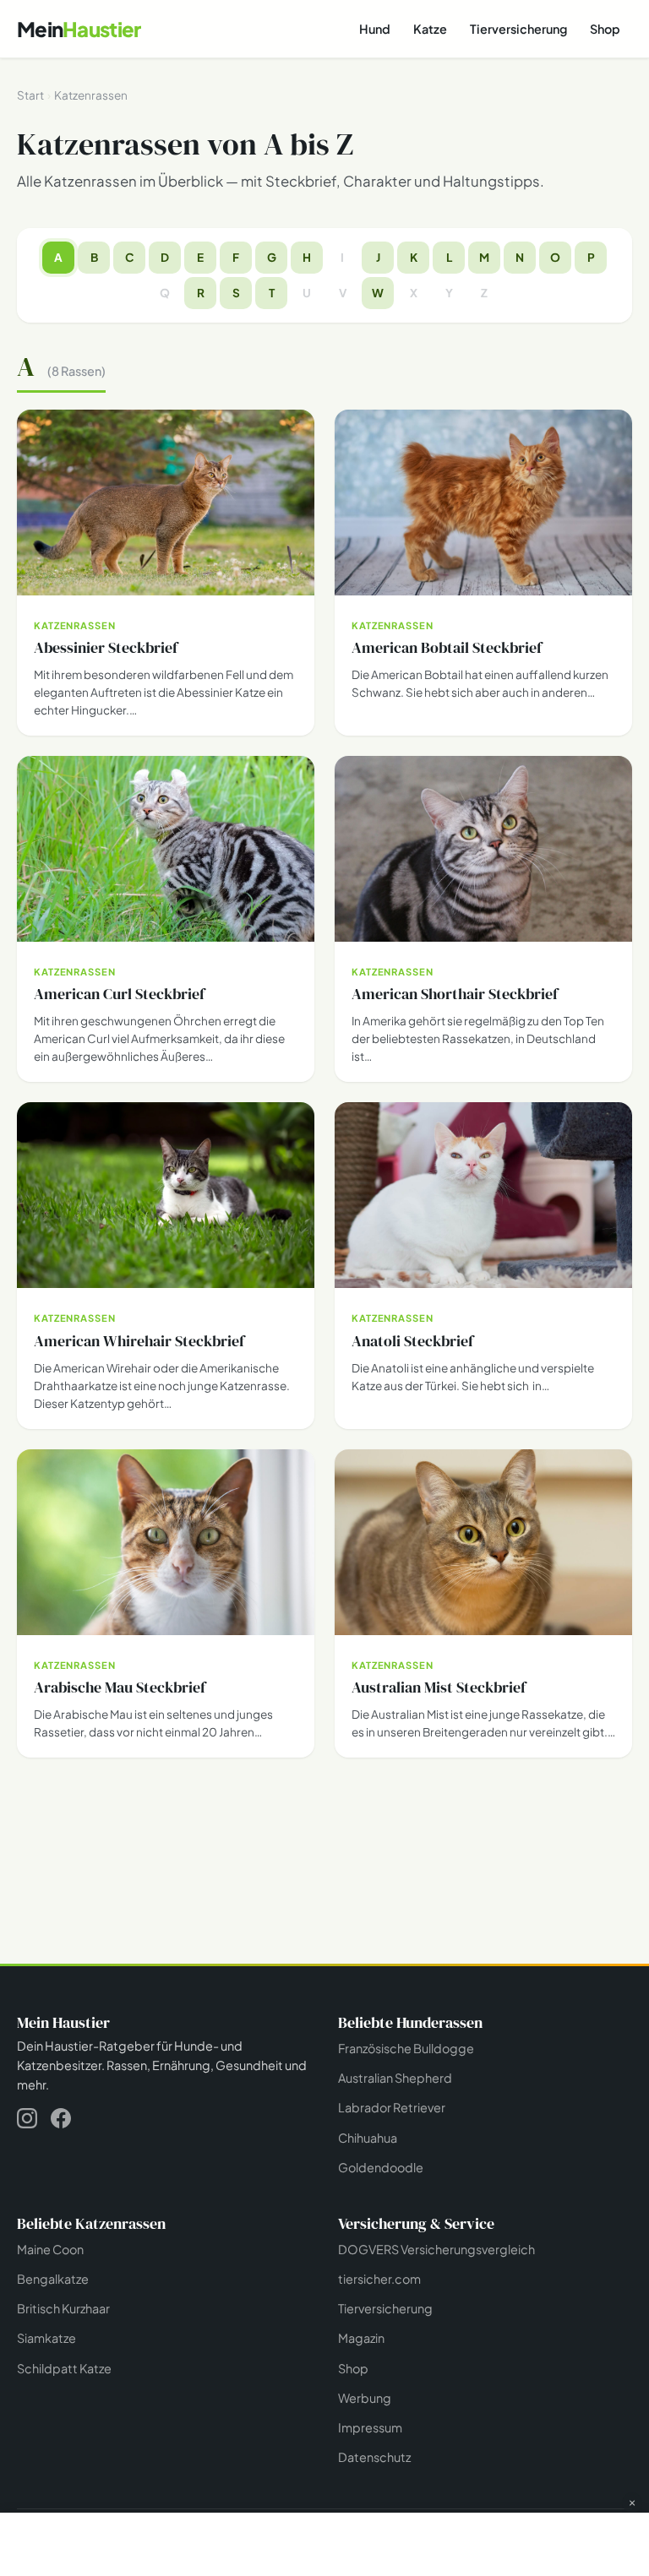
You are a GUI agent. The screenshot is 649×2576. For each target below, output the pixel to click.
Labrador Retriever (392, 2107)
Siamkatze (46, 2338)
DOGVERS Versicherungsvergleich (436, 2249)
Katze (430, 29)
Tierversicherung (518, 29)
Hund (375, 29)
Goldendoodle (381, 2167)
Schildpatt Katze (64, 2368)
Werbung (365, 2398)
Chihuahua (368, 2138)
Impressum (370, 2427)
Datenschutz (374, 2457)
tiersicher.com (379, 2279)
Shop (605, 29)
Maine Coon (50, 2249)
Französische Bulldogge (406, 2048)
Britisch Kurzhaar (63, 2308)
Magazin (361, 2338)
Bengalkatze (53, 2279)
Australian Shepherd (395, 2078)
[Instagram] (27, 2121)
